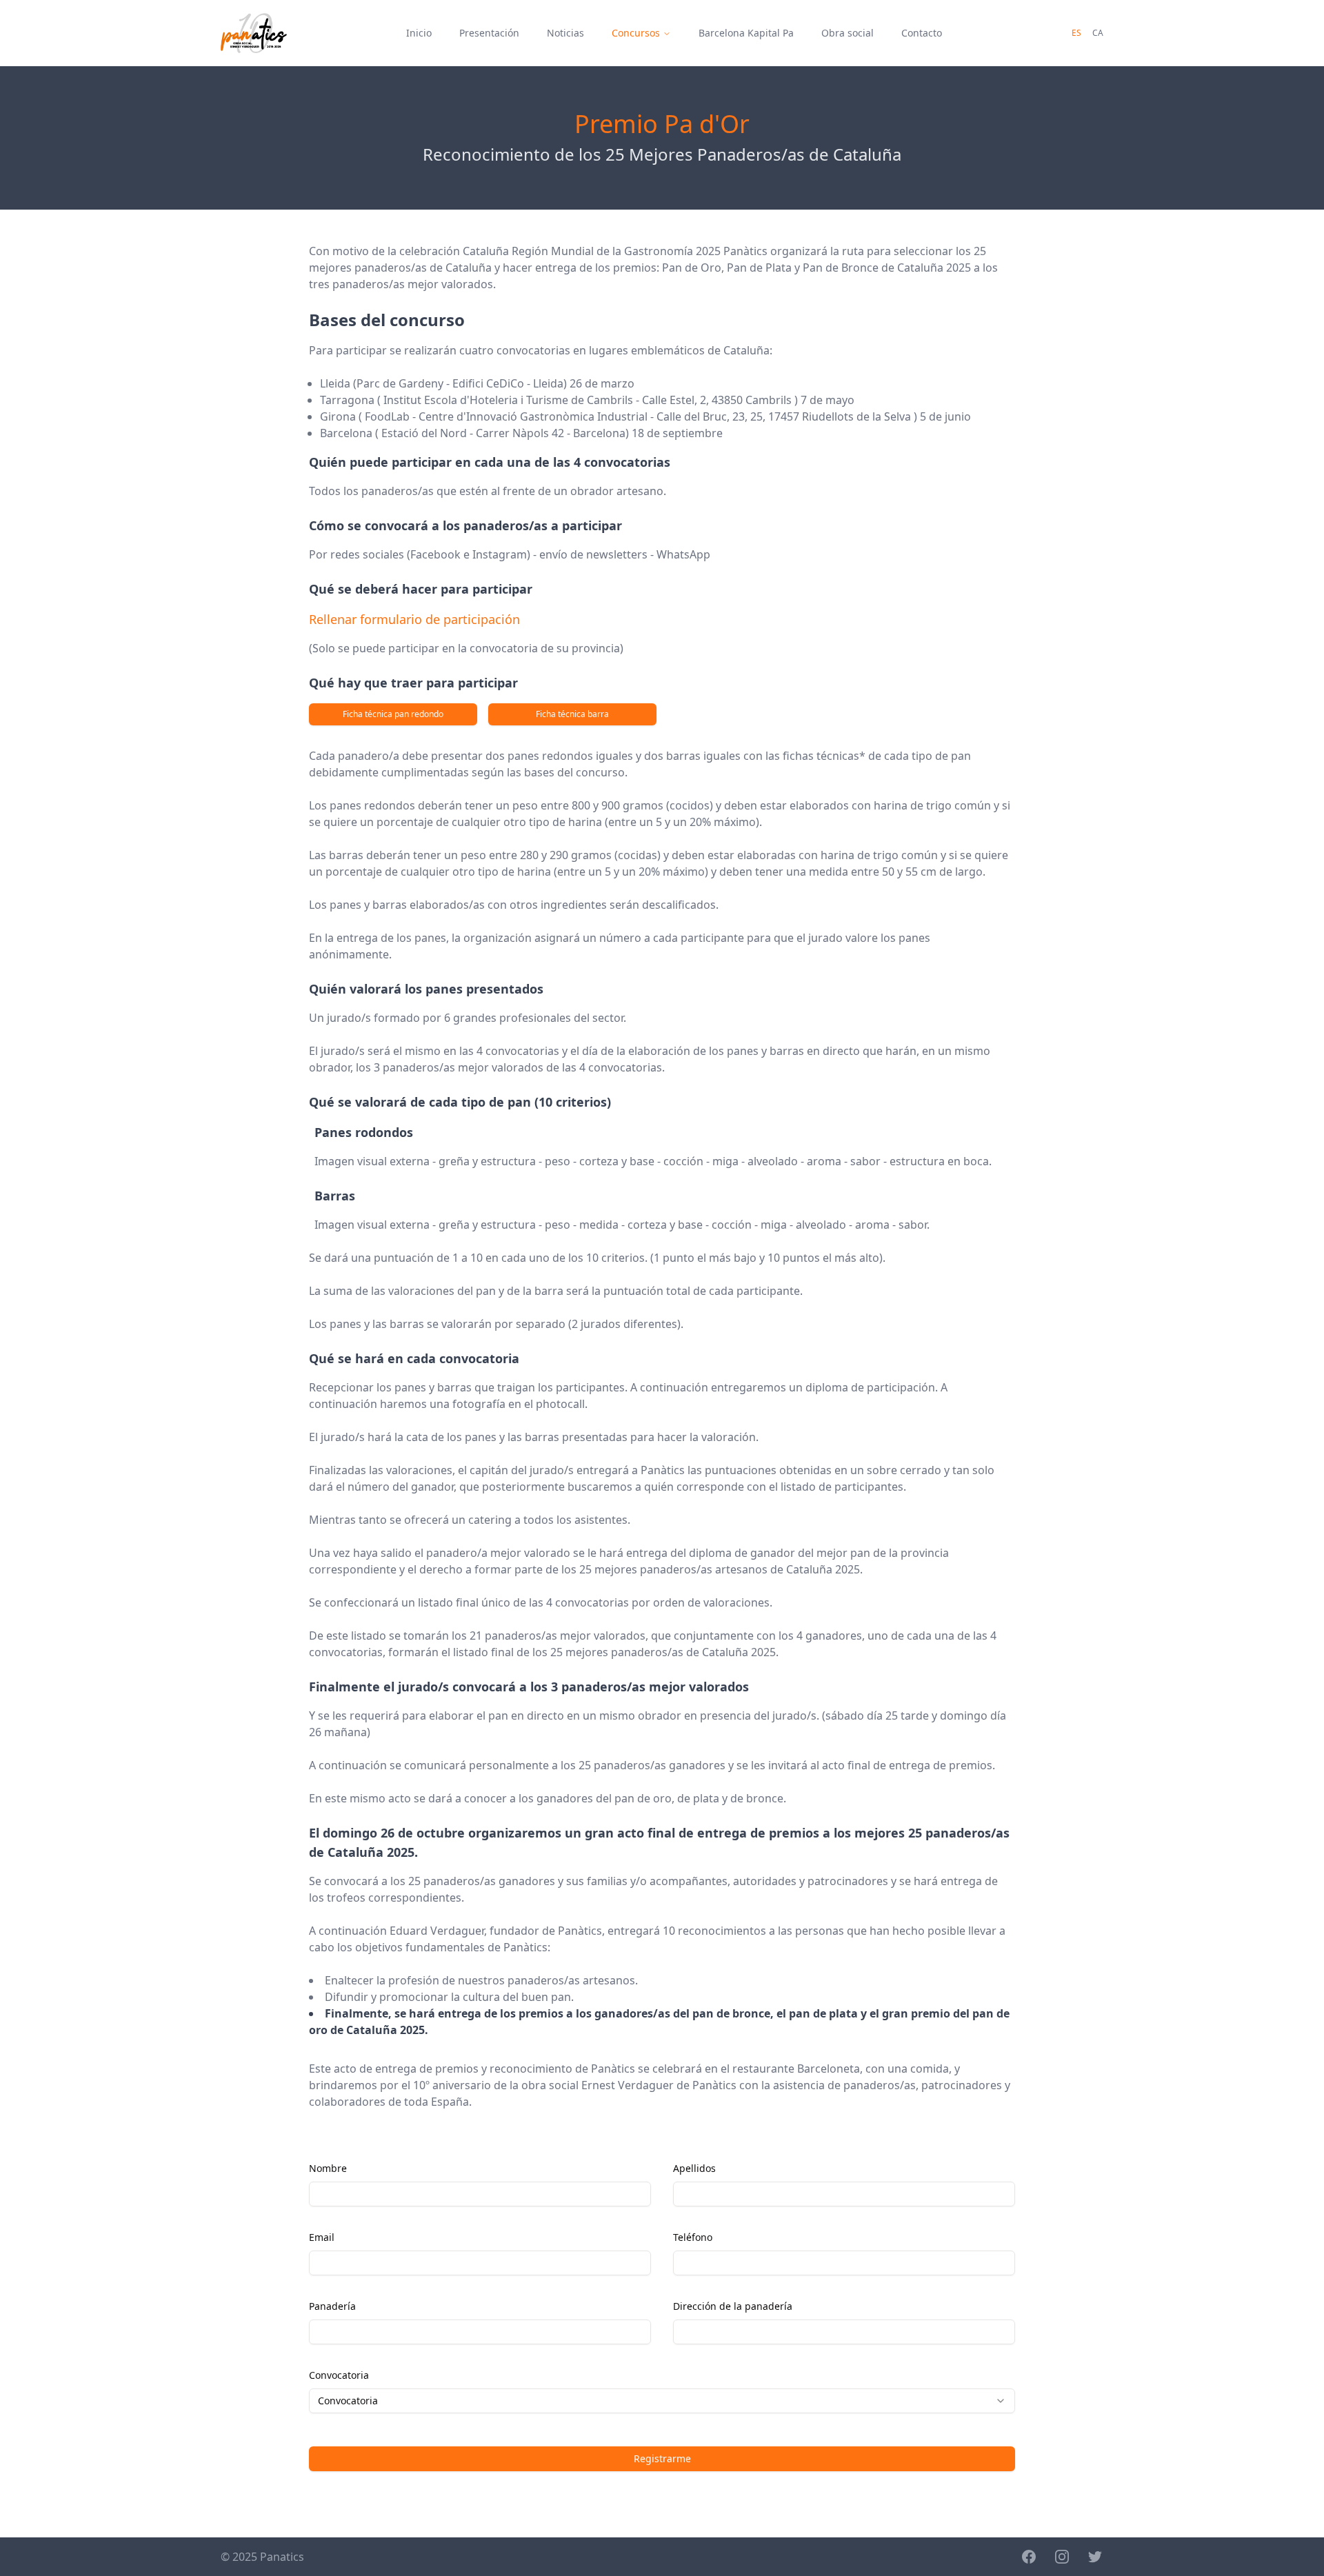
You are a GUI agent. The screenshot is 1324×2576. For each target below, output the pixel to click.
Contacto (922, 33)
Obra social (847, 33)
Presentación (489, 33)
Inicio (419, 33)
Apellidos (694, 2168)
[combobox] (662, 2401)
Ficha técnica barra (572, 714)
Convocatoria (339, 2375)
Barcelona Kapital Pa (746, 33)
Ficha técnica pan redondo (393, 714)
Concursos (636, 33)
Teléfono (693, 2237)
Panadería (332, 2306)
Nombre (328, 2168)
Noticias (565, 33)
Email (322, 2237)
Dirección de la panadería (733, 2306)
